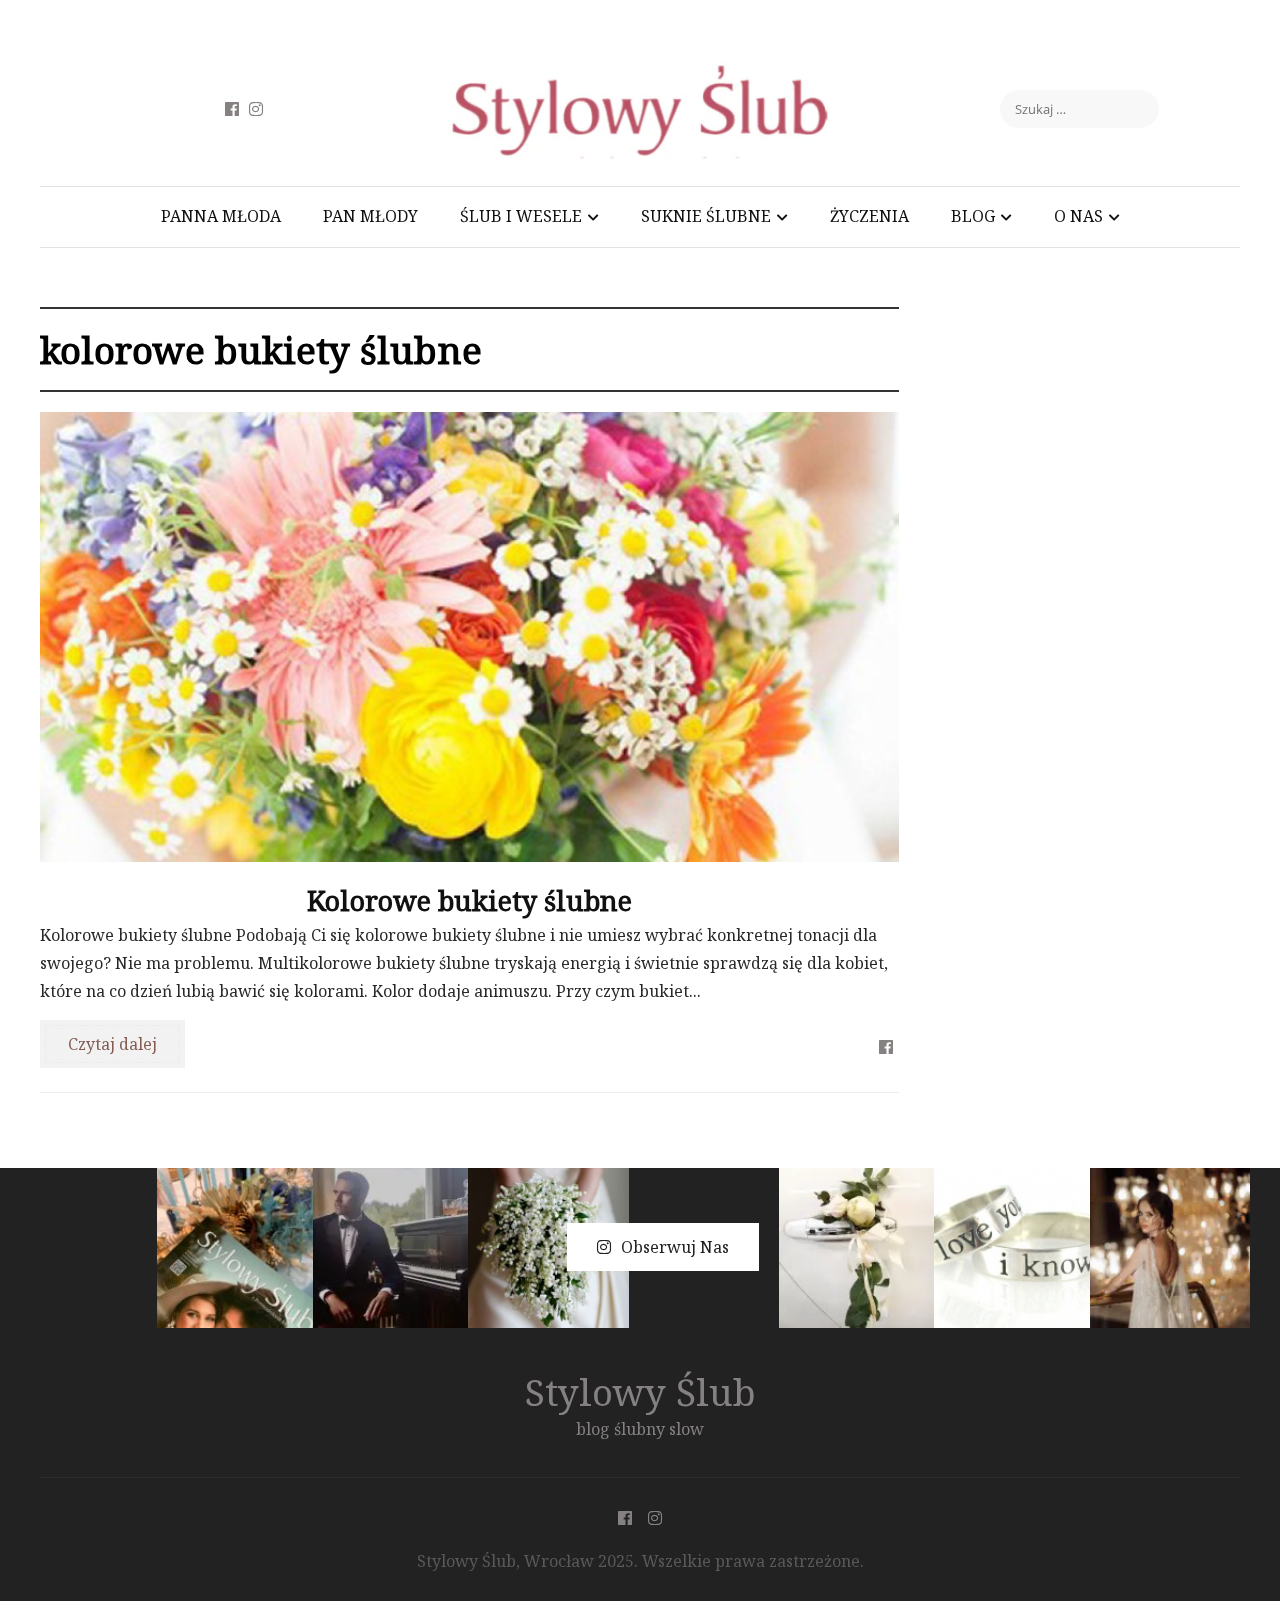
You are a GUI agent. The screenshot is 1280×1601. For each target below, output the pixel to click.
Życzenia (869, 216)
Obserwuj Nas (675, 1247)
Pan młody (370, 216)
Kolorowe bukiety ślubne (469, 900)
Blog (973, 216)
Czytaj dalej (112, 1044)
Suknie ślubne (706, 216)
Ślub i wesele (521, 216)
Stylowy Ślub (640, 1391)
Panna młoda (221, 216)
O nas (1078, 216)
